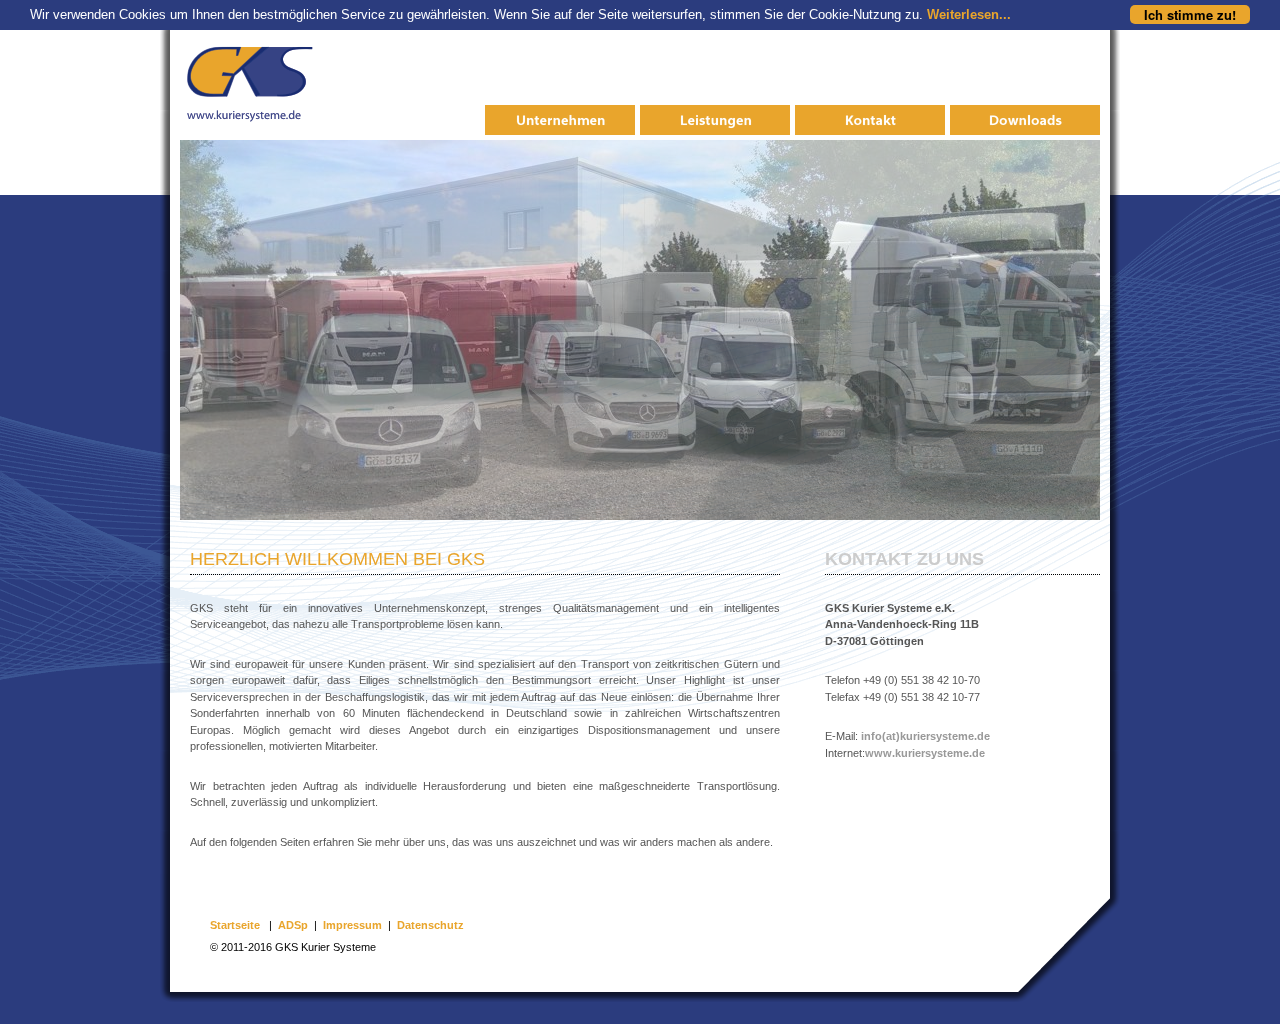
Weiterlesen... (969, 14)
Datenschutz (430, 925)
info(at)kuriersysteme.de (925, 736)
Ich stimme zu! (1190, 14)
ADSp (293, 925)
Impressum (352, 925)
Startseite (235, 925)
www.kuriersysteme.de (925, 753)
